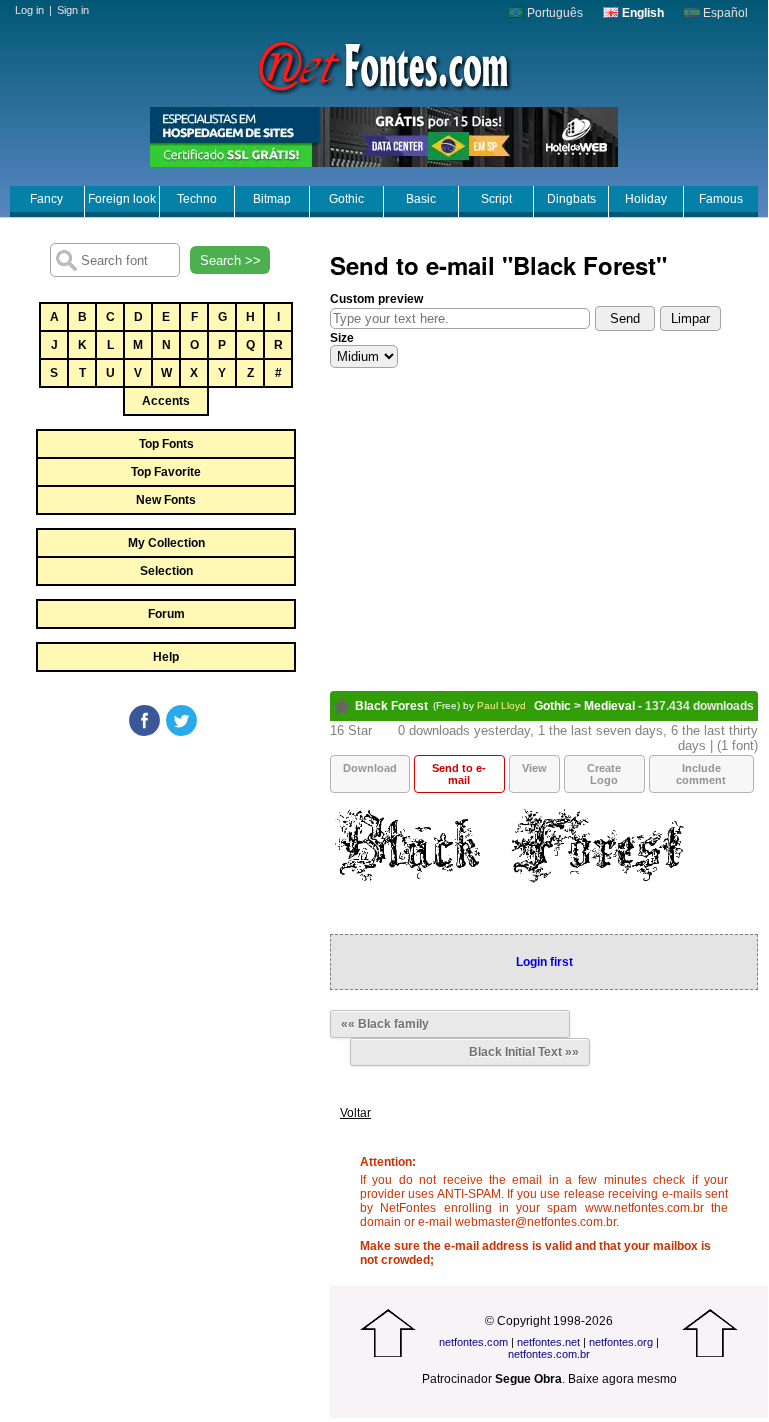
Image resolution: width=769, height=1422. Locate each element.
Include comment (701, 774)
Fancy (46, 199)
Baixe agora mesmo (622, 1379)
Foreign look (122, 199)
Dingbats (571, 199)
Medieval (609, 706)
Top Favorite (166, 472)
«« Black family (385, 1024)
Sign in (73, 10)
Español (724, 13)
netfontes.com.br (549, 1354)
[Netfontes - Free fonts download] (384, 65)
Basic (421, 199)
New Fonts (166, 500)
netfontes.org (621, 1342)
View (534, 768)
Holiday (646, 199)
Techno (197, 199)
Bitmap (272, 199)
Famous (721, 199)
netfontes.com (473, 1342)
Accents (166, 401)
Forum (166, 614)
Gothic (346, 199)
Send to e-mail (459, 774)
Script (496, 199)
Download (370, 768)
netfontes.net (548, 1342)
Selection (166, 571)
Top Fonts (166, 444)
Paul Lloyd (501, 705)
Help (166, 657)
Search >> (230, 260)
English (641, 13)
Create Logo (604, 774)
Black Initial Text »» (524, 1052)
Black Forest (391, 706)
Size (342, 338)
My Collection (166, 543)
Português (553, 13)
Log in (29, 10)
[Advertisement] (165, 889)
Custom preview (376, 299)
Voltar (355, 1113)
